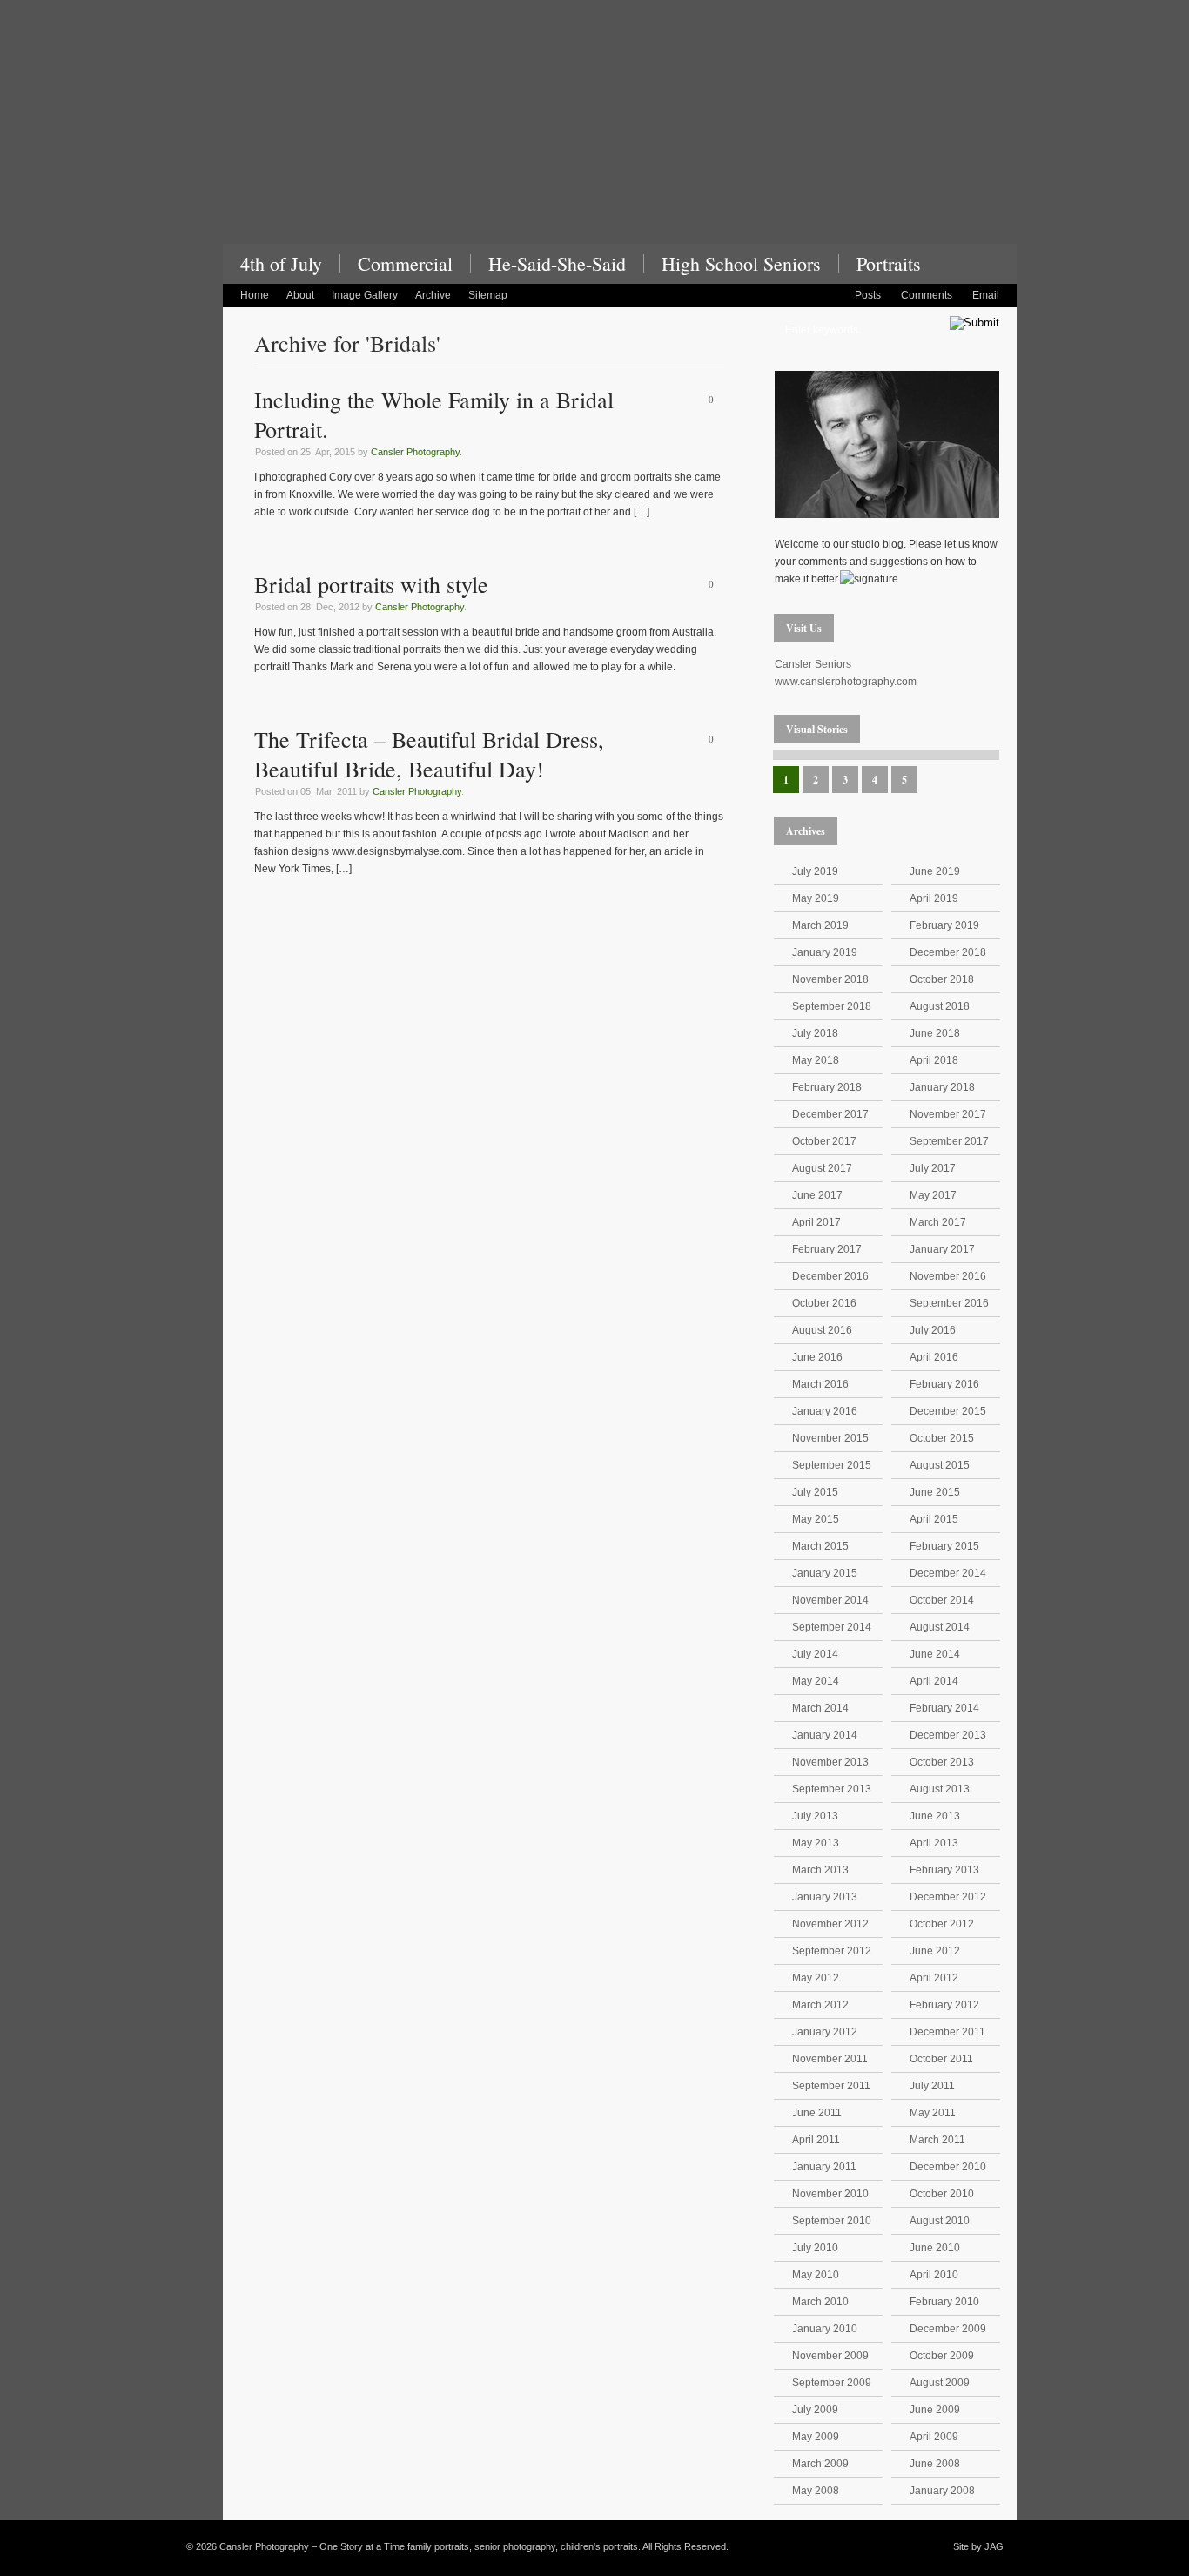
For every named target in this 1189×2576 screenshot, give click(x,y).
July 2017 (933, 1168)
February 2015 (944, 1546)
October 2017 (824, 1141)
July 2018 (815, 1033)
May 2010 (816, 2275)
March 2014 (820, 1708)
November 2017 (948, 1114)
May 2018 (816, 1060)
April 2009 (934, 2437)
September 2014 (832, 1627)
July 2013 (815, 1816)
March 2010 (820, 2302)
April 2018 (934, 1060)
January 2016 (825, 1411)
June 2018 (935, 1033)
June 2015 (935, 1492)
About (300, 295)
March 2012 (820, 2005)
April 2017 (816, 1222)
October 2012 (942, 1924)
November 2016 (948, 1276)
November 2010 (830, 2194)
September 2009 (832, 2383)
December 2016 (830, 1276)
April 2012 (934, 1978)
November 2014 (830, 1600)
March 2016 (820, 1384)
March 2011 (937, 2140)
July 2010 (815, 2248)
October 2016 (824, 1303)
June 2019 (935, 871)
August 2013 (940, 1789)
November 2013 (830, 1762)
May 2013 (816, 1843)
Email (986, 295)
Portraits (889, 264)
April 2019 (934, 898)
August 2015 (940, 1465)
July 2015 (815, 1492)
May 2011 (933, 2113)
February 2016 (944, 1384)
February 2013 (944, 1870)
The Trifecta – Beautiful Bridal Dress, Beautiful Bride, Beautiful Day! (429, 754)
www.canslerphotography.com (846, 682)
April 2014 (934, 1681)
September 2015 (832, 1465)
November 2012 (830, 1924)
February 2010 (944, 2302)
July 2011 (932, 2086)
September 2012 (832, 1951)
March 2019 (820, 925)
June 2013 (935, 1816)
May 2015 (816, 1519)
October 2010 (942, 2194)
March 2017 (938, 1222)
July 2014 (815, 1654)
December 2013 (948, 1735)
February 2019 (944, 925)
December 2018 (948, 952)
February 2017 (827, 1249)
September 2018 (832, 1006)
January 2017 (942, 1249)
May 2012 (816, 1978)
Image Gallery (365, 295)
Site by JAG (978, 2546)
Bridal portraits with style (371, 584)
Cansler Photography (415, 452)
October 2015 (942, 1438)
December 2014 (948, 1573)
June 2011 (817, 2113)
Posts (868, 295)
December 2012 (948, 1897)
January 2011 (824, 2167)
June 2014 (935, 1654)
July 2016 (933, 1330)
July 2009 (815, 2410)
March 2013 (820, 1870)
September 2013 (832, 1789)
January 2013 (825, 1897)
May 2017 (933, 1195)
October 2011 (941, 2059)
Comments (927, 295)
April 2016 (934, 1357)
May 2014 (816, 1681)
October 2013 (942, 1762)
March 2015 (820, 1546)
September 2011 (831, 2086)
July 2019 (815, 871)
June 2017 (817, 1195)
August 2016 (822, 1330)
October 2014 (942, 1600)
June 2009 (935, 2410)
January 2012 (825, 2032)
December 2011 (947, 2032)
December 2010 (948, 2167)
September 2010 (832, 2221)
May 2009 (816, 2437)
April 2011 (816, 2140)
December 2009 (948, 2329)
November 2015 (830, 1438)
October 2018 (942, 979)
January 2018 (942, 1087)
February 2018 (827, 1087)
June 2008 (935, 2464)
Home (255, 295)
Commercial (405, 264)
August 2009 (940, 2383)
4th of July (281, 264)
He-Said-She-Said (557, 264)
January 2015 (825, 1573)
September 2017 (949, 1141)
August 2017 (822, 1168)
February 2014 (944, 1708)
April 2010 (934, 2275)
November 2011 (830, 2059)
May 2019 (816, 898)
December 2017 (830, 1114)
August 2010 (940, 2221)
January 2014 (825, 1735)
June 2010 (935, 2248)
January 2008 (942, 2491)
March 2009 (820, 2464)
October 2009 (942, 2356)
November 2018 (830, 979)
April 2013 (934, 1843)
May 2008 (816, 2491)
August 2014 (940, 1627)
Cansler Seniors (813, 664)
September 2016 (949, 1303)
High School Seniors (741, 264)
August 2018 (940, 1006)
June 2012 (935, 1951)
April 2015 (934, 1519)
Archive (433, 295)
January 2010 (825, 2329)
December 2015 (948, 1411)
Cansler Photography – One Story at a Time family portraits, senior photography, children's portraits (620, 138)
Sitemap (488, 295)
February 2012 (944, 2005)
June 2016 (817, 1357)
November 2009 (830, 2356)
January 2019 (825, 952)
